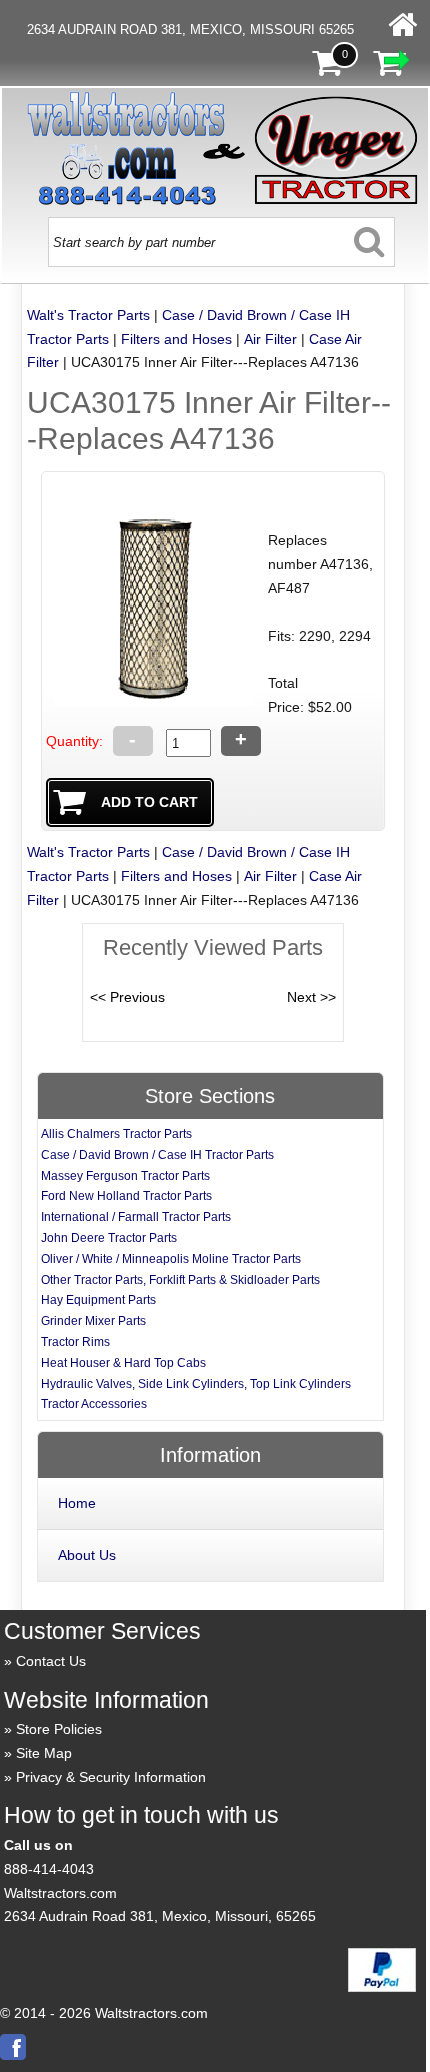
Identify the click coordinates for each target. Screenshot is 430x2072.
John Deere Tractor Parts (109, 1238)
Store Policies (59, 1729)
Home (77, 1503)
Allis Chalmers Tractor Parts (116, 1134)
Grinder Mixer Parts (93, 1321)
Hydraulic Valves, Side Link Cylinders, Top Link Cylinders (196, 1384)
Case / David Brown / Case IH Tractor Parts (157, 1155)
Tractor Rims (75, 1342)
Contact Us (51, 1661)
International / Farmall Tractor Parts (136, 1217)
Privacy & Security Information (111, 1777)
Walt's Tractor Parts (88, 315)
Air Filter (270, 339)
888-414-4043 (49, 1869)
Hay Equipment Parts (98, 1300)
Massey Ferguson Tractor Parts (125, 1176)
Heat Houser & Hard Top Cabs (123, 1363)
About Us (87, 1555)
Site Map (44, 1753)
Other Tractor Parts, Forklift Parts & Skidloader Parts (180, 1280)
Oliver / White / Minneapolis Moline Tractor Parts (171, 1259)
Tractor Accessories (94, 1404)
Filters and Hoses (176, 339)
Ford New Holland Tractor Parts (126, 1196)
